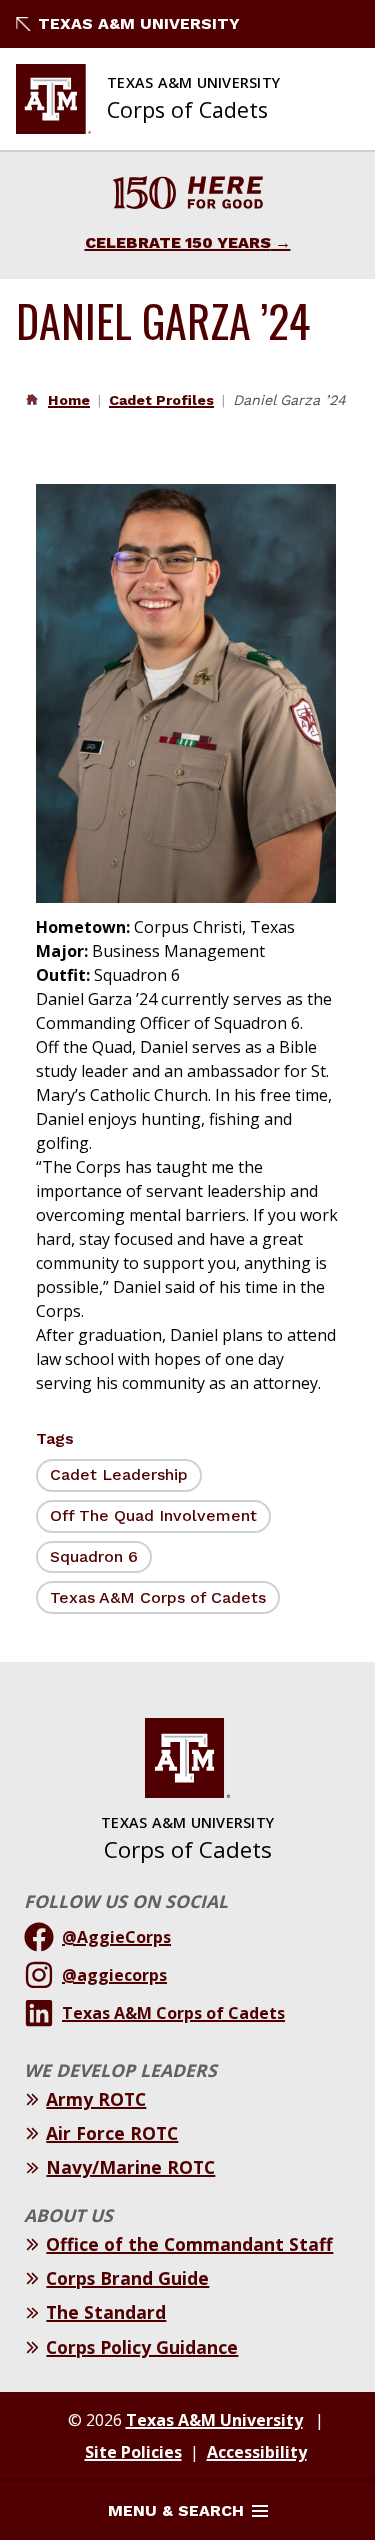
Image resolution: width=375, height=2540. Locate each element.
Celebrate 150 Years (178, 242)
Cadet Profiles (161, 400)
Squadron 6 (94, 1556)
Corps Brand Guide (127, 2278)
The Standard (106, 2312)
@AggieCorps (116, 1937)
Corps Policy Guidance (142, 2347)
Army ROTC (96, 2099)
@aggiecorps (114, 1975)
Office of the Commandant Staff (189, 2244)
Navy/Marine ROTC (130, 2167)
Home (69, 400)
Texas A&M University (139, 23)
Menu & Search (176, 2510)
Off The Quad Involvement (153, 1515)
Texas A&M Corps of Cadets (158, 1597)
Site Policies (133, 2452)
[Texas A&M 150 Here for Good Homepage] (188, 195)
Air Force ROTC (112, 2133)
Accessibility (257, 2452)
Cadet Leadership (119, 1474)
